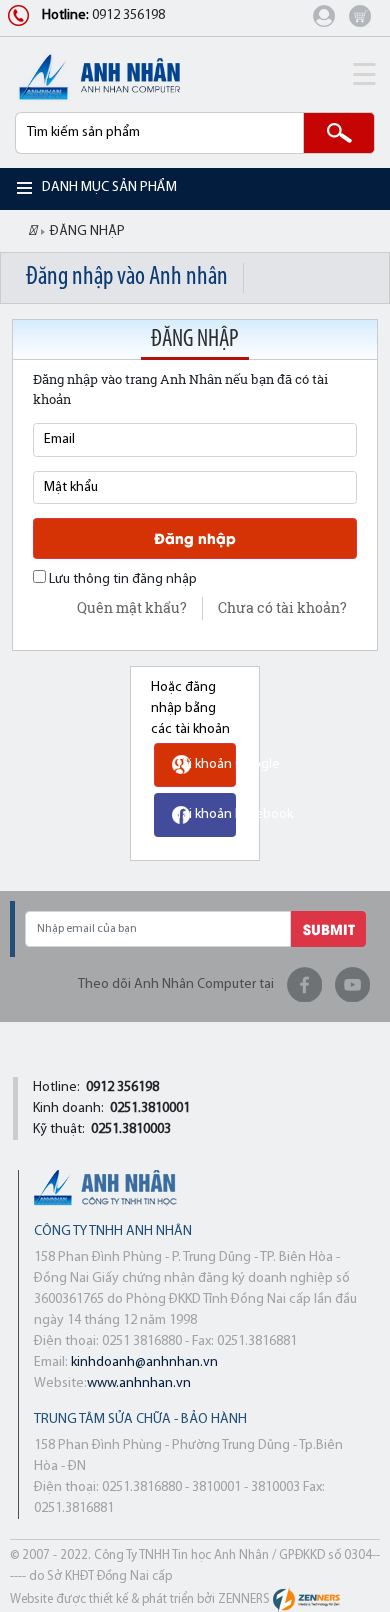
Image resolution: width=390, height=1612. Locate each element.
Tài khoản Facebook (234, 814)
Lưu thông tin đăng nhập (121, 579)
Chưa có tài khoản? (282, 607)
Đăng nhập (195, 537)
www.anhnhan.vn (139, 1383)
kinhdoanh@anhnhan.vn (144, 1362)
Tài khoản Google (228, 764)
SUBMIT (329, 928)
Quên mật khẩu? (132, 607)
